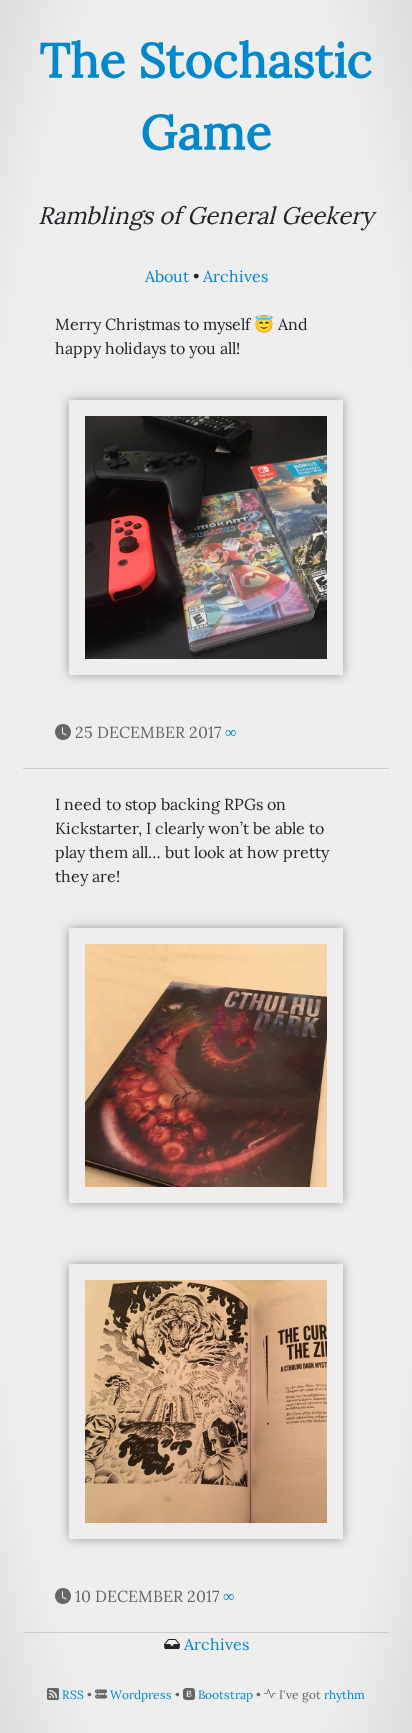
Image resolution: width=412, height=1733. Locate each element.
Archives (235, 276)
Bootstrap (225, 1694)
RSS (73, 1694)
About (167, 276)
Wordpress (141, 1694)
